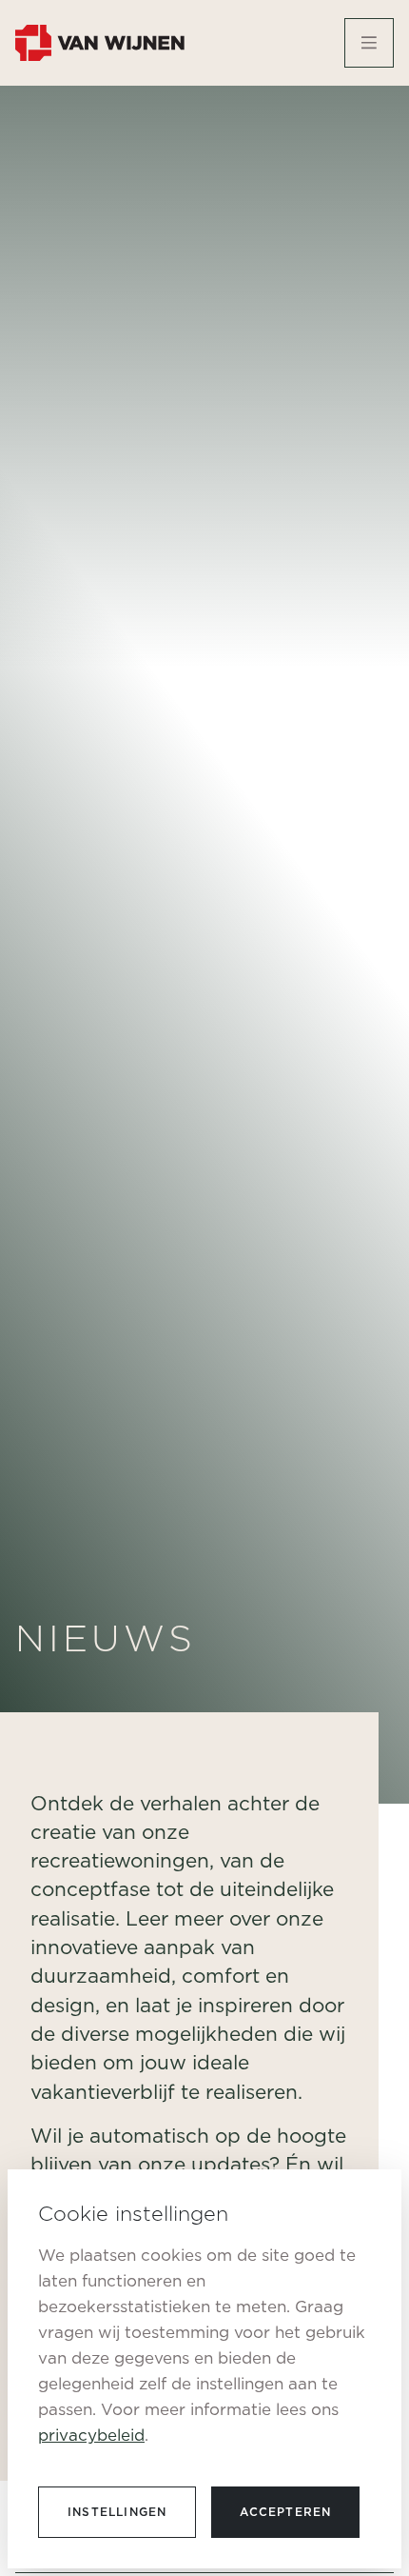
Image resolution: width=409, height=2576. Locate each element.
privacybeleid (91, 2435)
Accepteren (285, 2512)
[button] (369, 43)
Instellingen (117, 2512)
